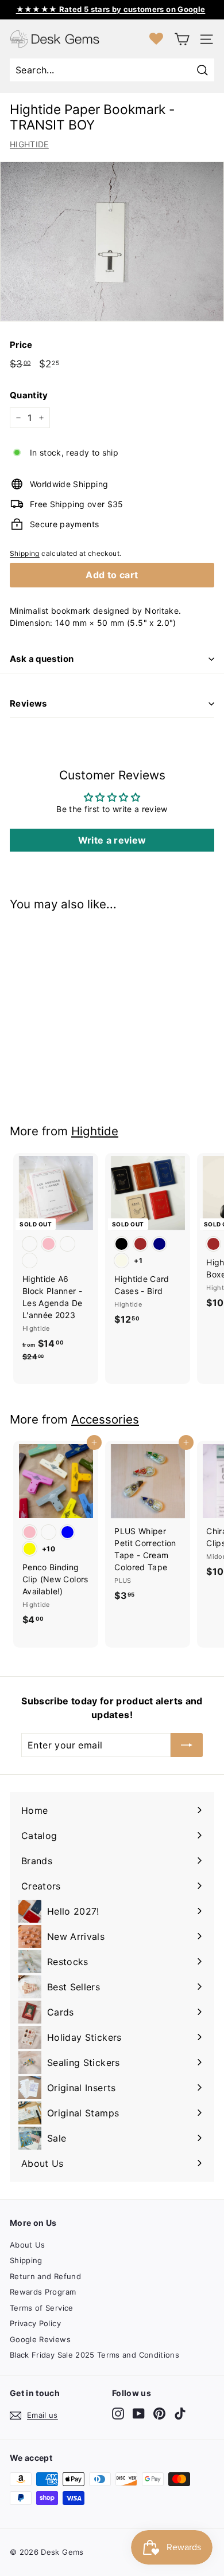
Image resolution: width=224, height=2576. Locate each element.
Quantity (29, 395)
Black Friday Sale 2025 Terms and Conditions (94, 2355)
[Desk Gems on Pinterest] (159, 2414)
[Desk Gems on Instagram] (118, 2414)
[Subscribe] (187, 1745)
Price (21, 345)
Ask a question (42, 659)
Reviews (28, 703)
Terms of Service (42, 2308)
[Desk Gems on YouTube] (139, 2414)
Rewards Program (43, 2292)
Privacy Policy (35, 2323)
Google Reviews (40, 2339)
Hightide (95, 1131)
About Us (28, 2245)
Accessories (105, 1419)
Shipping (25, 553)
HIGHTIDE (29, 144)
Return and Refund (45, 2276)
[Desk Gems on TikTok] (180, 2414)
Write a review (112, 840)
